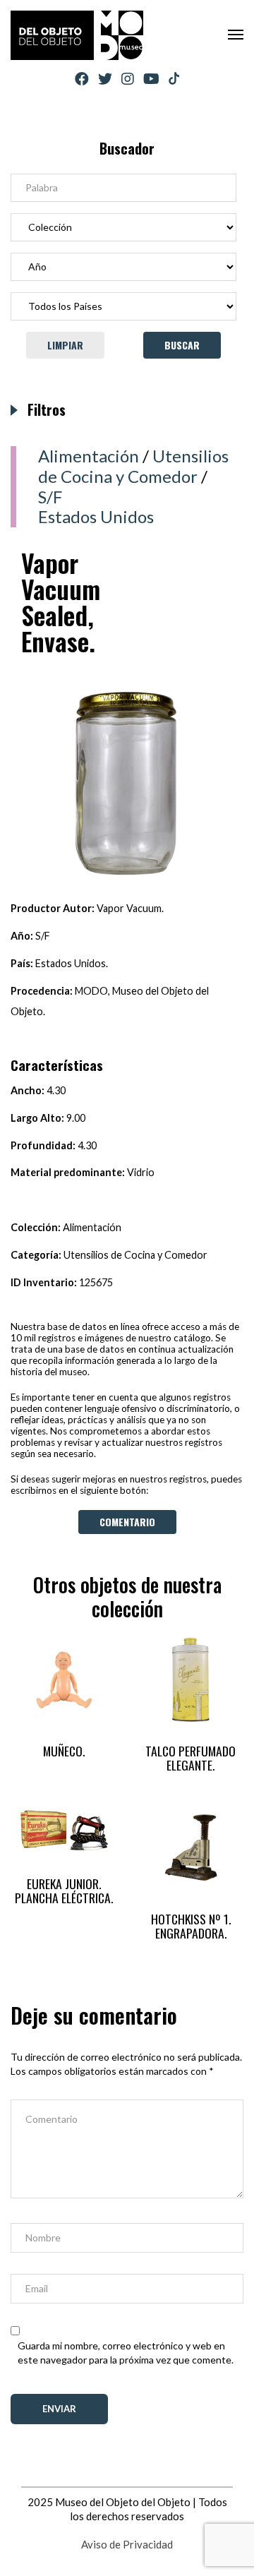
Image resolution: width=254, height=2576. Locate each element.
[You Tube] (151, 79)
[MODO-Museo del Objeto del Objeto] (77, 35)
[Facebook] (82, 79)
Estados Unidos (96, 516)
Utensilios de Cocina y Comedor (133, 466)
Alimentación (89, 456)
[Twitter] (105, 79)
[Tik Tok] (174, 79)
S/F (50, 497)
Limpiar (65, 345)
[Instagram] (128, 79)
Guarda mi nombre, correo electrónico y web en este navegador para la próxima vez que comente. (126, 2353)
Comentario (127, 1522)
